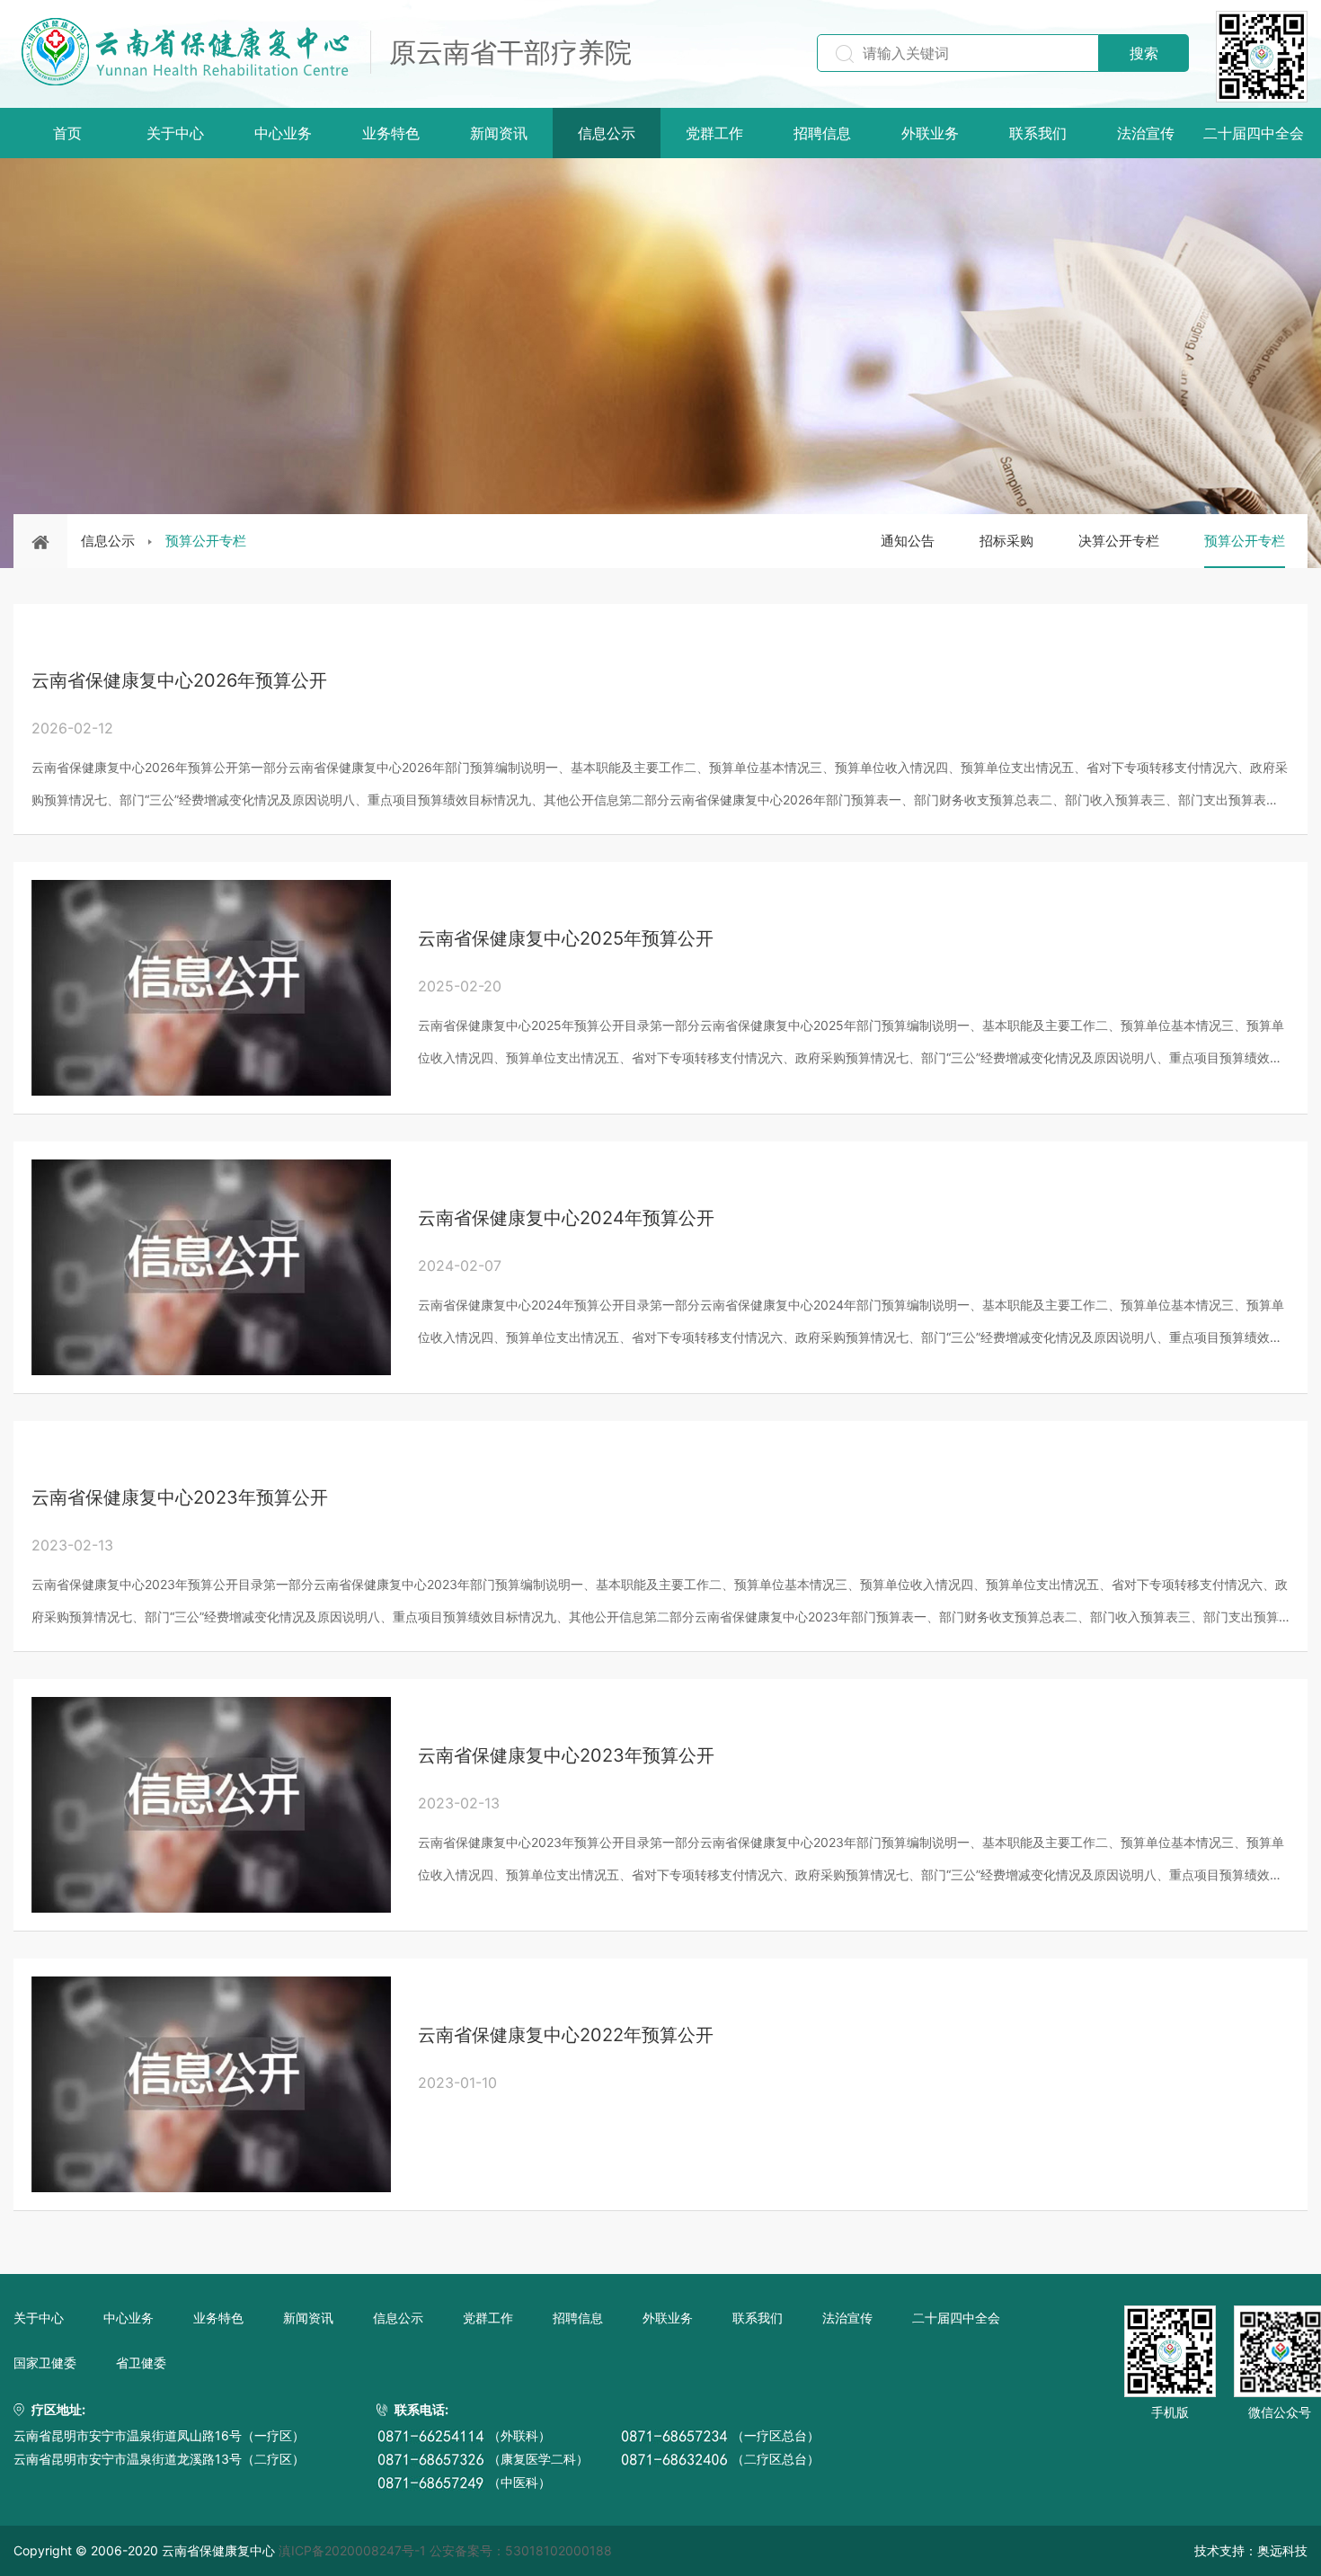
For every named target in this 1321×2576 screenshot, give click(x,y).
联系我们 (1038, 133)
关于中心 (175, 133)
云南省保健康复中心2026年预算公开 (179, 680)
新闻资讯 (499, 133)
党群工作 (714, 133)
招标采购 (1006, 541)
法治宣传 (1146, 133)
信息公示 (607, 133)
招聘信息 (822, 133)
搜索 (1144, 53)
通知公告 (908, 541)
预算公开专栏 (206, 541)
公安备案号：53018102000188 (521, 2550)
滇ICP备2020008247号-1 (352, 2550)
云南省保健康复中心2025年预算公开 (566, 938)
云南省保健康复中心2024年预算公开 (566, 1218)
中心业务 (283, 133)
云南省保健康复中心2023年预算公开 (180, 1497)
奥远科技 (1282, 2550)
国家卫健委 (45, 2363)
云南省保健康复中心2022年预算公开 (566, 2035)
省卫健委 (141, 2363)
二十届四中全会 (1254, 133)
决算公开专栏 (1119, 541)
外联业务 (930, 133)
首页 (67, 133)
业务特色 (391, 133)
